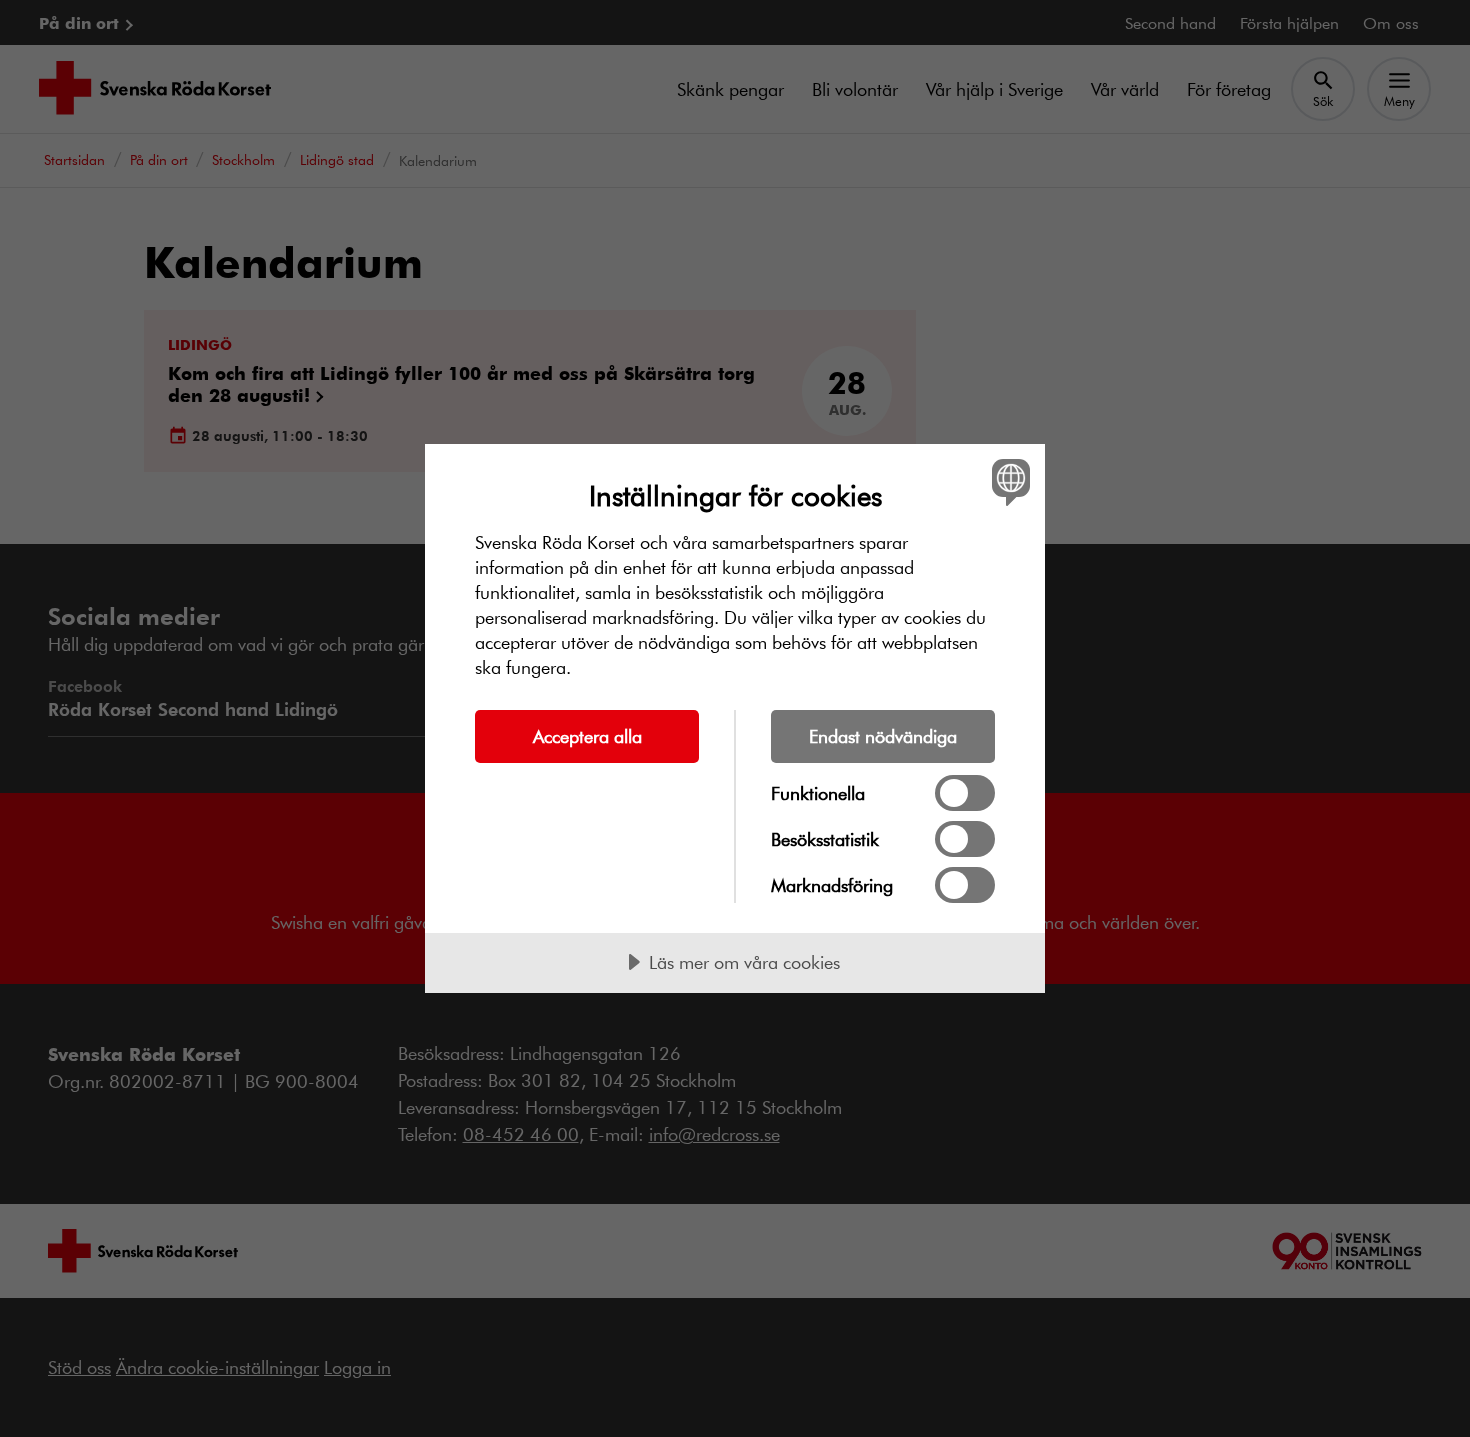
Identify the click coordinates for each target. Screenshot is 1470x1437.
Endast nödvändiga (883, 736)
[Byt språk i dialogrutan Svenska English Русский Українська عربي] (1007, 481)
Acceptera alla (587, 736)
